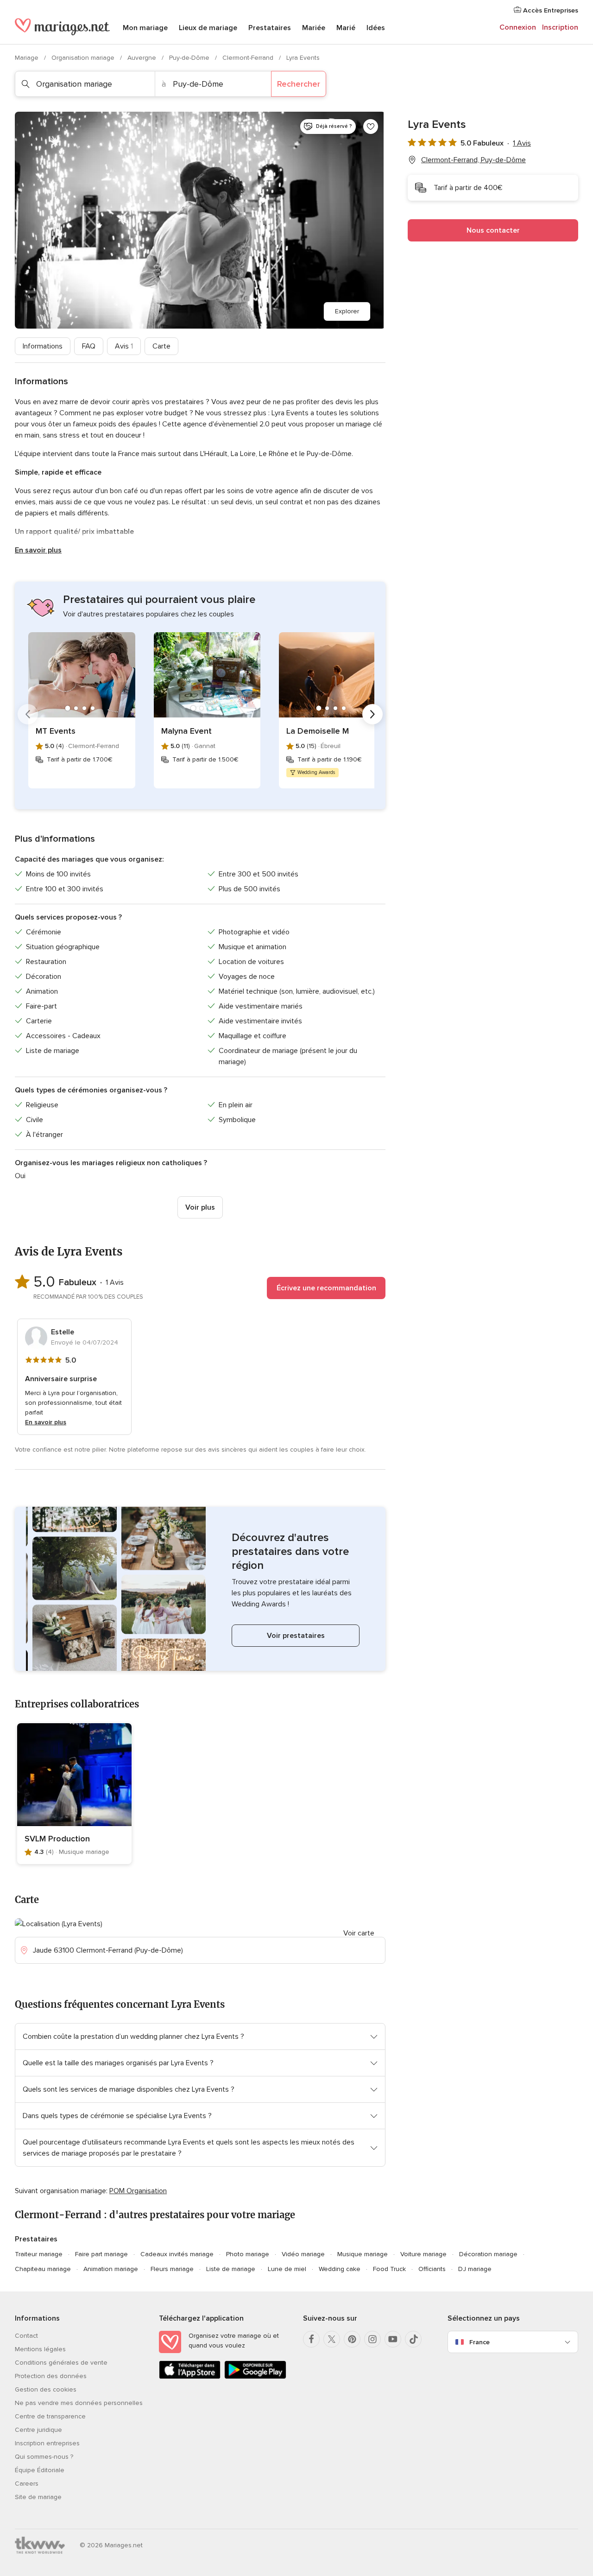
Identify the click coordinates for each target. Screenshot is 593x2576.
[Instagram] (372, 2339)
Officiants (432, 2269)
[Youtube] (393, 2339)
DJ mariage (475, 2269)
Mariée (314, 28)
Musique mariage (363, 2254)
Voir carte (359, 1933)
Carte (161, 346)
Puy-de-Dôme (190, 58)
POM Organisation (138, 2191)
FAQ (89, 346)
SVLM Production (57, 1839)
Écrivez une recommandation (326, 1288)
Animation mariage (111, 2269)
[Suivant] (372, 714)
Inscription (560, 27)
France (479, 2342)
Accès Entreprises (550, 10)
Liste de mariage (231, 2269)
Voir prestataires (296, 1636)
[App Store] (190, 2377)
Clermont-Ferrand (249, 58)
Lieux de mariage (208, 28)
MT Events (56, 731)
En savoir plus (38, 550)
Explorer (347, 311)
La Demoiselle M (318, 731)
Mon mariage (145, 28)
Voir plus (200, 1207)
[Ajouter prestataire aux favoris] (371, 127)
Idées (376, 28)
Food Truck (389, 2269)
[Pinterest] (352, 2339)
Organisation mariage (84, 58)
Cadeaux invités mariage (177, 2254)
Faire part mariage (101, 2254)
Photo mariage (248, 2254)
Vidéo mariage (303, 2254)
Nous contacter (493, 230)
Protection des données (51, 2376)
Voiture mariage (423, 2254)
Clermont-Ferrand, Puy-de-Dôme (473, 160)
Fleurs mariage (172, 2269)
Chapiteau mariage (43, 2269)
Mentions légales (40, 2349)
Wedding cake (340, 2269)
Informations (43, 346)
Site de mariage (38, 2497)
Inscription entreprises (47, 2443)
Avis (124, 346)
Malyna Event (186, 731)
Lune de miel (287, 2269)
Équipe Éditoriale (40, 2470)
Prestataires (270, 28)
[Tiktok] (413, 2339)
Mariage (28, 58)
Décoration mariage (488, 2254)
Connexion (518, 27)
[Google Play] (255, 2377)
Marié (346, 28)
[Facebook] (311, 2339)
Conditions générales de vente (61, 2363)
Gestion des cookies (46, 2389)
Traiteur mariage (39, 2254)
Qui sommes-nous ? (44, 2457)
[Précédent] (28, 714)
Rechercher (299, 84)
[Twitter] (332, 2339)
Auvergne (143, 58)
